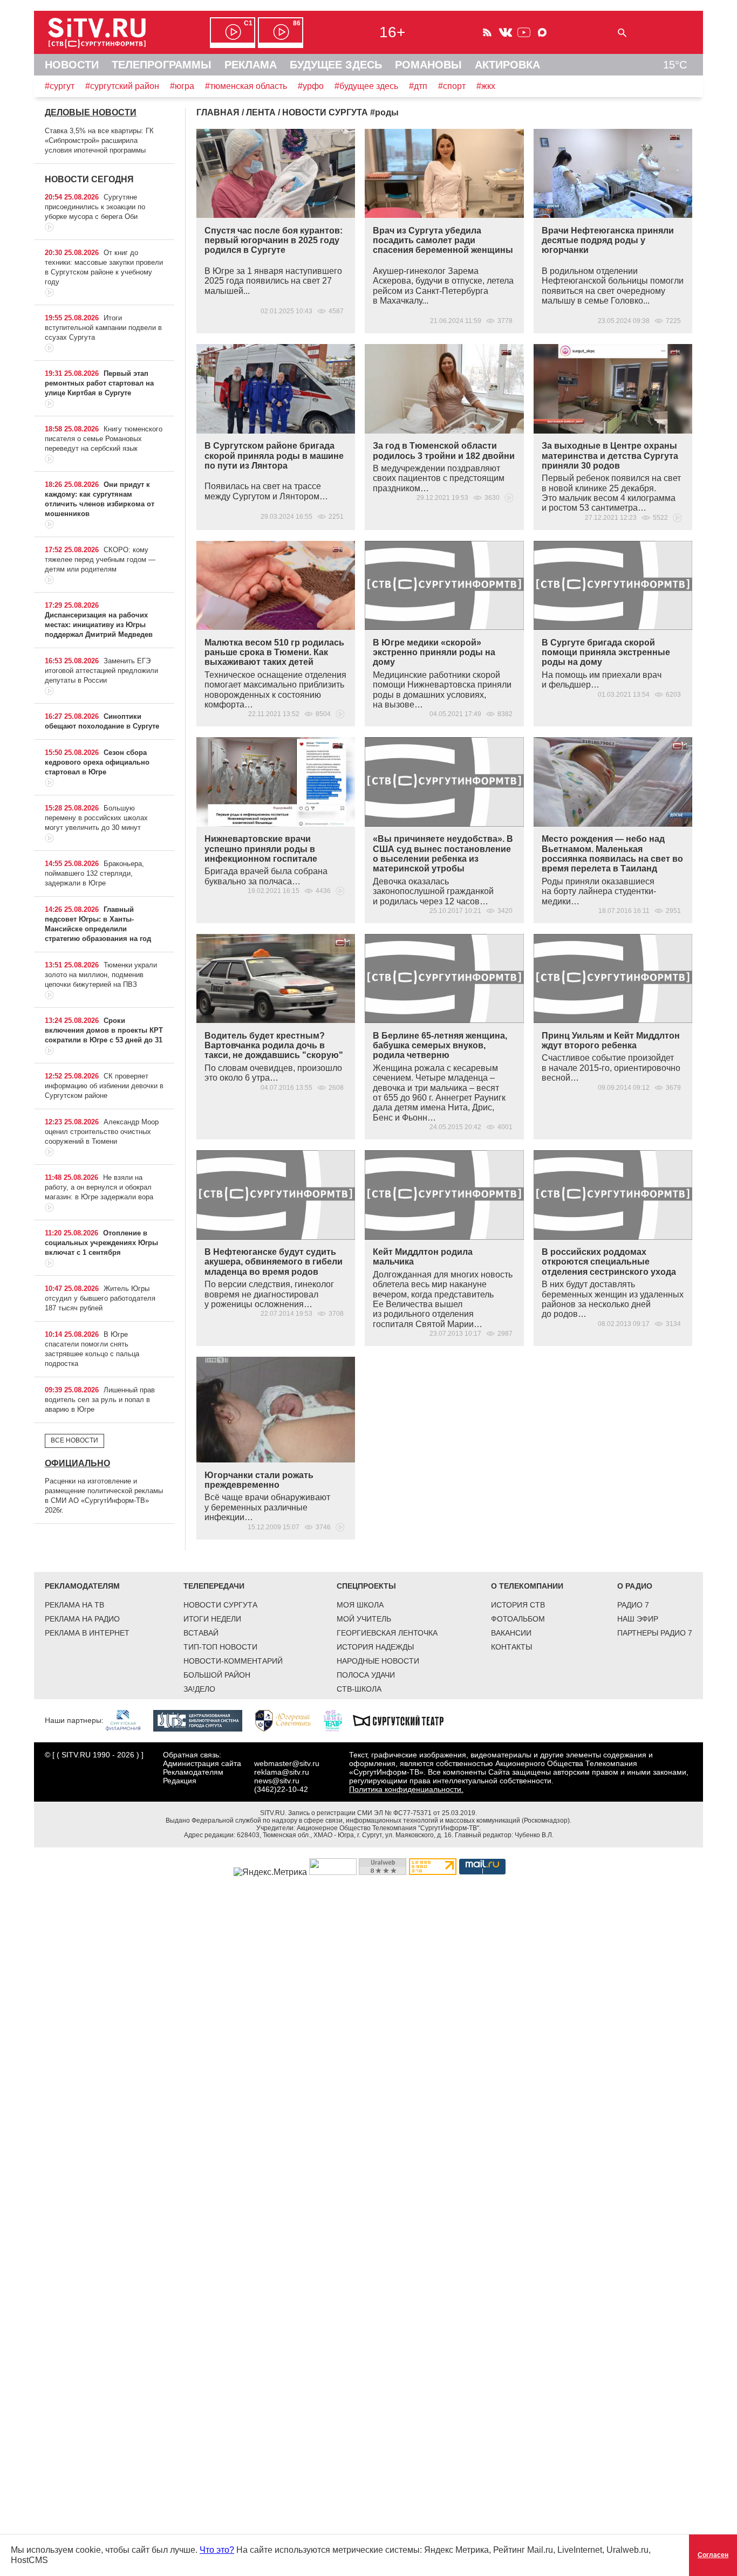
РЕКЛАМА (251, 65)
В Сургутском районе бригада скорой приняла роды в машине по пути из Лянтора (274, 456)
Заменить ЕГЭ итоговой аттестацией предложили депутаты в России (101, 671)
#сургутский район (122, 86)
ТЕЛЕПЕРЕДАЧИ (214, 1586)
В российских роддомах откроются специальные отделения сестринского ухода (609, 1262)
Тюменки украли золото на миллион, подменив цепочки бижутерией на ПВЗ (101, 975)
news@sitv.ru (277, 1781)
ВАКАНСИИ (511, 1633)
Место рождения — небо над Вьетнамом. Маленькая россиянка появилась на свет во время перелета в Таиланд (612, 854)
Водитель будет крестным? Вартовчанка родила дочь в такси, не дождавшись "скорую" (274, 1046)
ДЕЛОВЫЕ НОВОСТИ (91, 112)
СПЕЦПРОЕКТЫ (366, 1586)
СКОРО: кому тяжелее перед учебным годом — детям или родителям (100, 559)
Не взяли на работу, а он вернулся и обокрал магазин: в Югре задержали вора (99, 1187)
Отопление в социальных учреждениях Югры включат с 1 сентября (101, 1243)
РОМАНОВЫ (428, 65)
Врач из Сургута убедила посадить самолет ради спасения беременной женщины (443, 241)
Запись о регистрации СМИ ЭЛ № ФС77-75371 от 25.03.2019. (383, 1813)
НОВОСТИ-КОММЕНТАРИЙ (233, 1661)
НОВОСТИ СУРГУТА (220, 1605)
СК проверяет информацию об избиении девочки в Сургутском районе (104, 1086)
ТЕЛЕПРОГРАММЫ (162, 65)
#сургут (60, 86)
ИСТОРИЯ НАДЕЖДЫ (375, 1647)
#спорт (452, 86)
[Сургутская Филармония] (128, 1720)
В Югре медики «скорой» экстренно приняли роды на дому (434, 652)
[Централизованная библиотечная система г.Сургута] (203, 1720)
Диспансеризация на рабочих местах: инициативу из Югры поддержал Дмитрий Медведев (99, 625)
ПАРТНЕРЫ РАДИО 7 (655, 1633)
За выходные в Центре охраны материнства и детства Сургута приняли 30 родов (610, 456)
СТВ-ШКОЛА (359, 1689)
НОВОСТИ (72, 65)
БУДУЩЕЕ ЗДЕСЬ (336, 65)
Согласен (713, 2555)
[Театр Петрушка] (338, 1720)
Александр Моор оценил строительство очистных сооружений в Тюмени (102, 1132)
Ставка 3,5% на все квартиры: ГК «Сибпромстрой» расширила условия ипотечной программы (99, 140)
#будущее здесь (366, 86)
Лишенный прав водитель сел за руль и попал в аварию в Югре (100, 1400)
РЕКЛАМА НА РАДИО (82, 1619)
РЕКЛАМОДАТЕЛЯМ (82, 1586)
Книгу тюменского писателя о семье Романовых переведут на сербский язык (104, 439)
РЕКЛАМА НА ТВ (74, 1605)
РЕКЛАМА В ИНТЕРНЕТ (87, 1633)
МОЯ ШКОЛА (360, 1605)
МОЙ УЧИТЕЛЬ (364, 1619)
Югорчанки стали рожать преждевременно (259, 1480)
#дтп (418, 86)
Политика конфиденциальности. (406, 1789)
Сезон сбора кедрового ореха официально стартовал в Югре (97, 762)
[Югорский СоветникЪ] (288, 1720)
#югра (182, 86)
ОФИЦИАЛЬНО (77, 1463)
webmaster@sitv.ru (287, 1763)
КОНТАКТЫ (511, 1647)
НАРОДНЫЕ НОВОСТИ (378, 1661)
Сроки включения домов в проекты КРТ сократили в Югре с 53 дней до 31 (104, 1030)
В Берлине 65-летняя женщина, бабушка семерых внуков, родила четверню (440, 1046)
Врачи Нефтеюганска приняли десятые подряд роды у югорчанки (608, 241)
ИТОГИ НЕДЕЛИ (212, 1619)
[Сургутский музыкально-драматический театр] (404, 1720)
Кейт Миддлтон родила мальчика (423, 1257)
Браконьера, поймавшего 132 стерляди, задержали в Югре (94, 873)
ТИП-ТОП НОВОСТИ (220, 1647)
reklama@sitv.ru (282, 1772)
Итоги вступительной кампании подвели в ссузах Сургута (103, 328)
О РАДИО (635, 1586)
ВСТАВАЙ (201, 1633)
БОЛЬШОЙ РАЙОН (217, 1675)
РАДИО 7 (633, 1605)
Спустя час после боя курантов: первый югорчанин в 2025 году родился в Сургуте (274, 241)
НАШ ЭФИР (638, 1619)
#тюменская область (246, 86)
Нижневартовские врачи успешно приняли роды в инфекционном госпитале (261, 849)
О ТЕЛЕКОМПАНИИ (527, 1586)
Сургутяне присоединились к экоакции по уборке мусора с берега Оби (95, 207)
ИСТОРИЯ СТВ (518, 1605)
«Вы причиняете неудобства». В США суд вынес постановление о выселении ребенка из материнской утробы (443, 854)
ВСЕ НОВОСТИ (74, 1440)
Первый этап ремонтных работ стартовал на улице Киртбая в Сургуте (99, 383)
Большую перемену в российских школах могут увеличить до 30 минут (96, 818)
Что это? (217, 2550)
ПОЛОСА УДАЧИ (366, 1675)
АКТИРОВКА (507, 65)
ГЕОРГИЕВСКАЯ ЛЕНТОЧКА (387, 1633)
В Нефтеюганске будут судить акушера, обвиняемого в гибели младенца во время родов (274, 1262)
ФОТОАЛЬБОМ (518, 1619)
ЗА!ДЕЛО (199, 1689)
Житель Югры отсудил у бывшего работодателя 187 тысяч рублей (100, 1298)
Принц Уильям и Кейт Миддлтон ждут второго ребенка (611, 1040)
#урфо (311, 86)
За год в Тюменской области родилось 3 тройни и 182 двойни (444, 451)
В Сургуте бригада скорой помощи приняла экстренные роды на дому (606, 652)
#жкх (486, 86)
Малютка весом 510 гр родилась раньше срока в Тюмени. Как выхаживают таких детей (274, 652)
